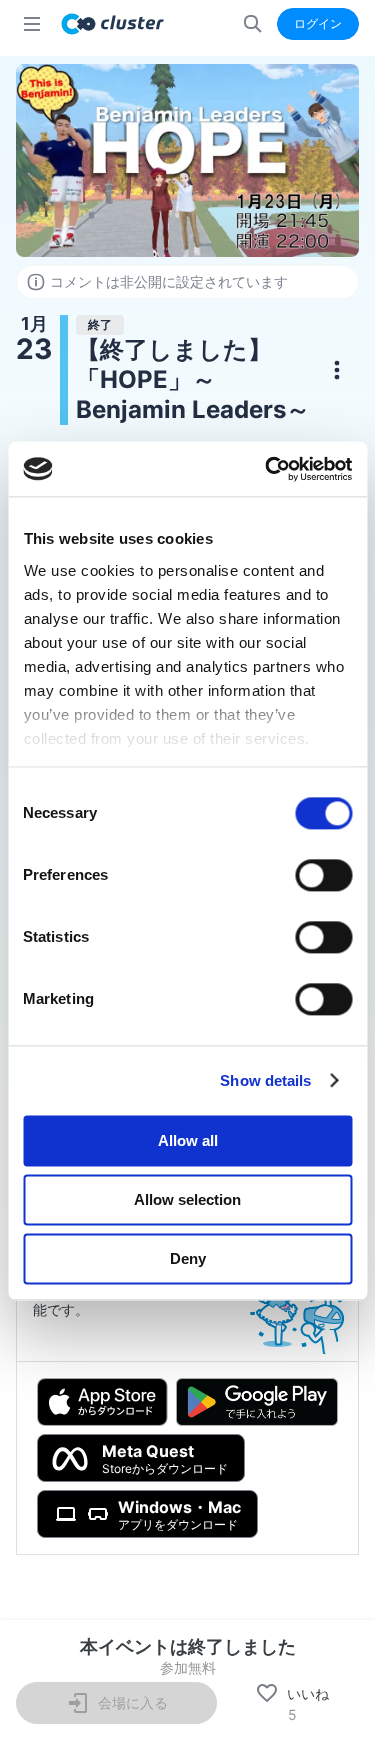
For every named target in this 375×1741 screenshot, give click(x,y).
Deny (188, 1258)
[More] (337, 370)
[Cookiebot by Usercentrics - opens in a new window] (267, 469)
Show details (265, 1080)
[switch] (323, 875)
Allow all (188, 1140)
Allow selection (187, 1199)
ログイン (318, 23)
